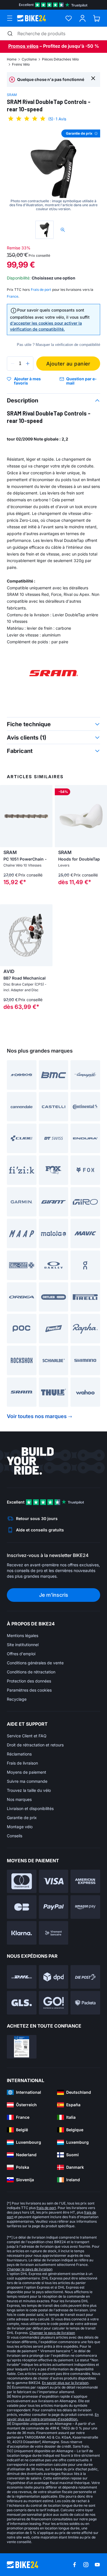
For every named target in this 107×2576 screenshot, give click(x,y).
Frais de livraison (22, 1763)
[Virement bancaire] (54, 1933)
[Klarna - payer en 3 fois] (22, 1933)
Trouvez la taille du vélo (29, 1790)
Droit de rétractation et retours (35, 1745)
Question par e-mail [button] (81, 381)
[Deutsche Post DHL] (22, 1977)
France (13, 296)
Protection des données (29, 1681)
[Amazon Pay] (85, 1907)
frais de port (46, 2208)
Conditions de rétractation (31, 1672)
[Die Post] (85, 1977)
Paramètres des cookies (29, 1690)
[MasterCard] (22, 1881)
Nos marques (19, 1799)
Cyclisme (29, 59)
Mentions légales (23, 1635)
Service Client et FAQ (27, 1736)
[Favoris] (69, 18)
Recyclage (17, 1699)
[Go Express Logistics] (54, 2003)
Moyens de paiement (27, 1772)
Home (12, 59)
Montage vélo (20, 1827)
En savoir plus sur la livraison (65, 2383)
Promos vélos (23, 46)
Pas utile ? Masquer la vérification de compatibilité (58, 345)
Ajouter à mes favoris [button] (27, 381)
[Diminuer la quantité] (13, 364)
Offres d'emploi (21, 1654)
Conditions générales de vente (35, 1663)
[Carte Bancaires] (22, 1907)
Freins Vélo (21, 64)
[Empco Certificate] (22, 2047)
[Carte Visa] (54, 1881)
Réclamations (19, 1754)
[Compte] (83, 18)
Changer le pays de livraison (30, 2269)
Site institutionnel (23, 1645)
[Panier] (97, 18)
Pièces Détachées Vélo (60, 59)
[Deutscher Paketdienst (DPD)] (54, 1977)
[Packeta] (85, 2003)
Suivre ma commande (27, 1781)
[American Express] (85, 1881)
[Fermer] (93, 78)
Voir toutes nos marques (37, 1416)
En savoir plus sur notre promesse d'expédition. (53, 2417)
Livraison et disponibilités (30, 1808)
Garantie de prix (22, 1818)
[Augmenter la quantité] (28, 364)
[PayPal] (54, 1907)
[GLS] (22, 2003)
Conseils (15, 1836)
